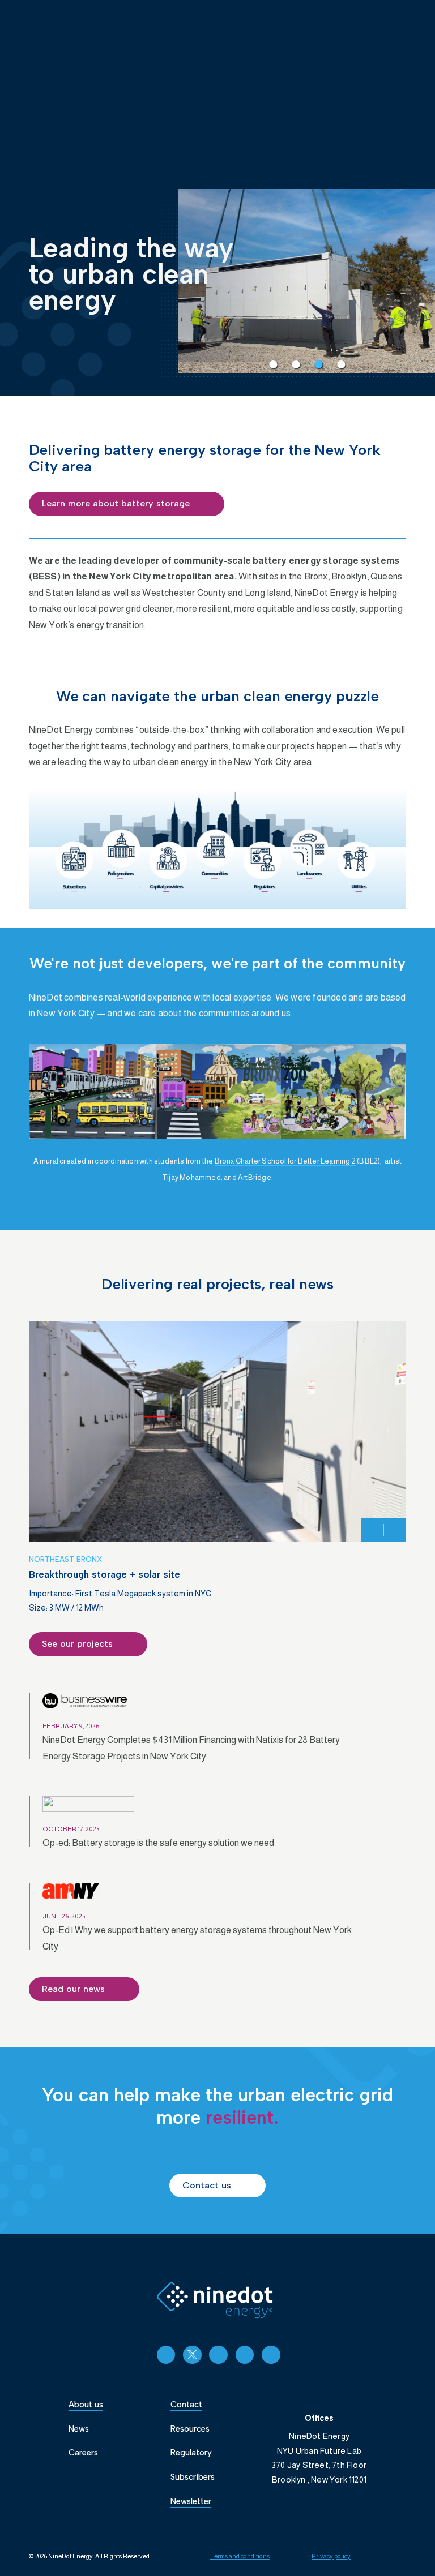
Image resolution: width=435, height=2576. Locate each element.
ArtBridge (255, 1177)
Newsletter (191, 2501)
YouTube (245, 2355)
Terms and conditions (240, 2556)
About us (86, 2405)
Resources (190, 2429)
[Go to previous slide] (373, 1530)
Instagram (218, 2355)
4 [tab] (338, 362)
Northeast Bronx (65, 1559)
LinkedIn (166, 2355)
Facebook (271, 2355)
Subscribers (193, 2477)
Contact (186, 2405)
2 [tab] (293, 362)
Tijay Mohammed (191, 1177)
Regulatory (191, 2453)
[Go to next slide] (395, 1530)
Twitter (192, 2355)
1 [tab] (270, 362)
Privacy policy (331, 2556)
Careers (83, 2453)
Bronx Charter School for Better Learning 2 (285, 1161)
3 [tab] (315, 362)
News (79, 2429)
